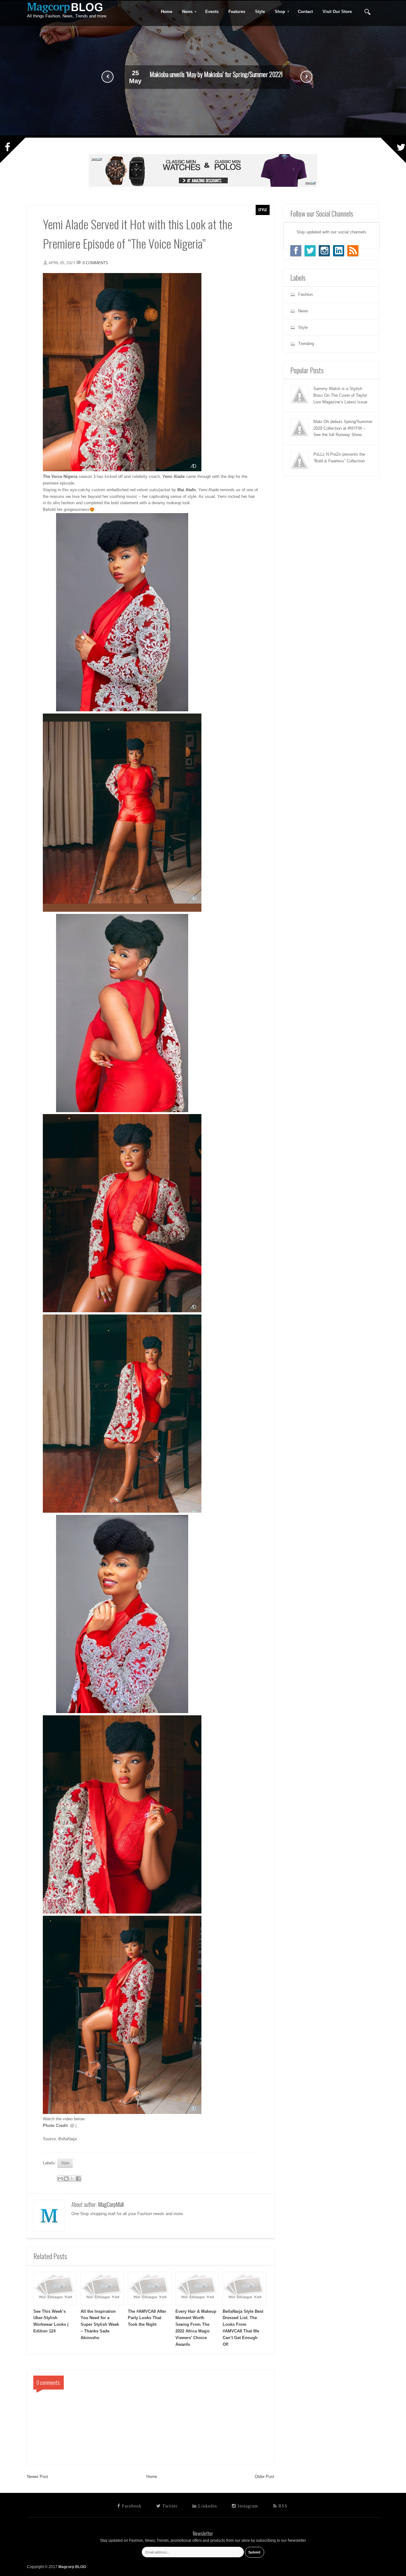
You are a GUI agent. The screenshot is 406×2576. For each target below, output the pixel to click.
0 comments (95, 263)
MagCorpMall (111, 2204)
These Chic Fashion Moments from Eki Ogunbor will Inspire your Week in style (216, 75)
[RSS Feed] (353, 251)
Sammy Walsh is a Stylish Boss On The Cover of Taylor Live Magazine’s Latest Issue (340, 395)
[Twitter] (310, 251)
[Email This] (60, 2179)
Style (263, 210)
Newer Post (38, 2477)
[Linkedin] (339, 251)
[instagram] (324, 251)
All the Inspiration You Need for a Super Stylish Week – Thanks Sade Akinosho (100, 2325)
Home (152, 2477)
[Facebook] (296, 251)
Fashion (305, 294)
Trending (306, 344)
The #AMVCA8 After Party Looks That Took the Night (147, 2318)
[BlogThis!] (66, 2179)
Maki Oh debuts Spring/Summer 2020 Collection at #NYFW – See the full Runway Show (343, 428)
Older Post (265, 2477)
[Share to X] (72, 2179)
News (185, 12)
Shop (278, 12)
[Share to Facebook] (78, 2179)
